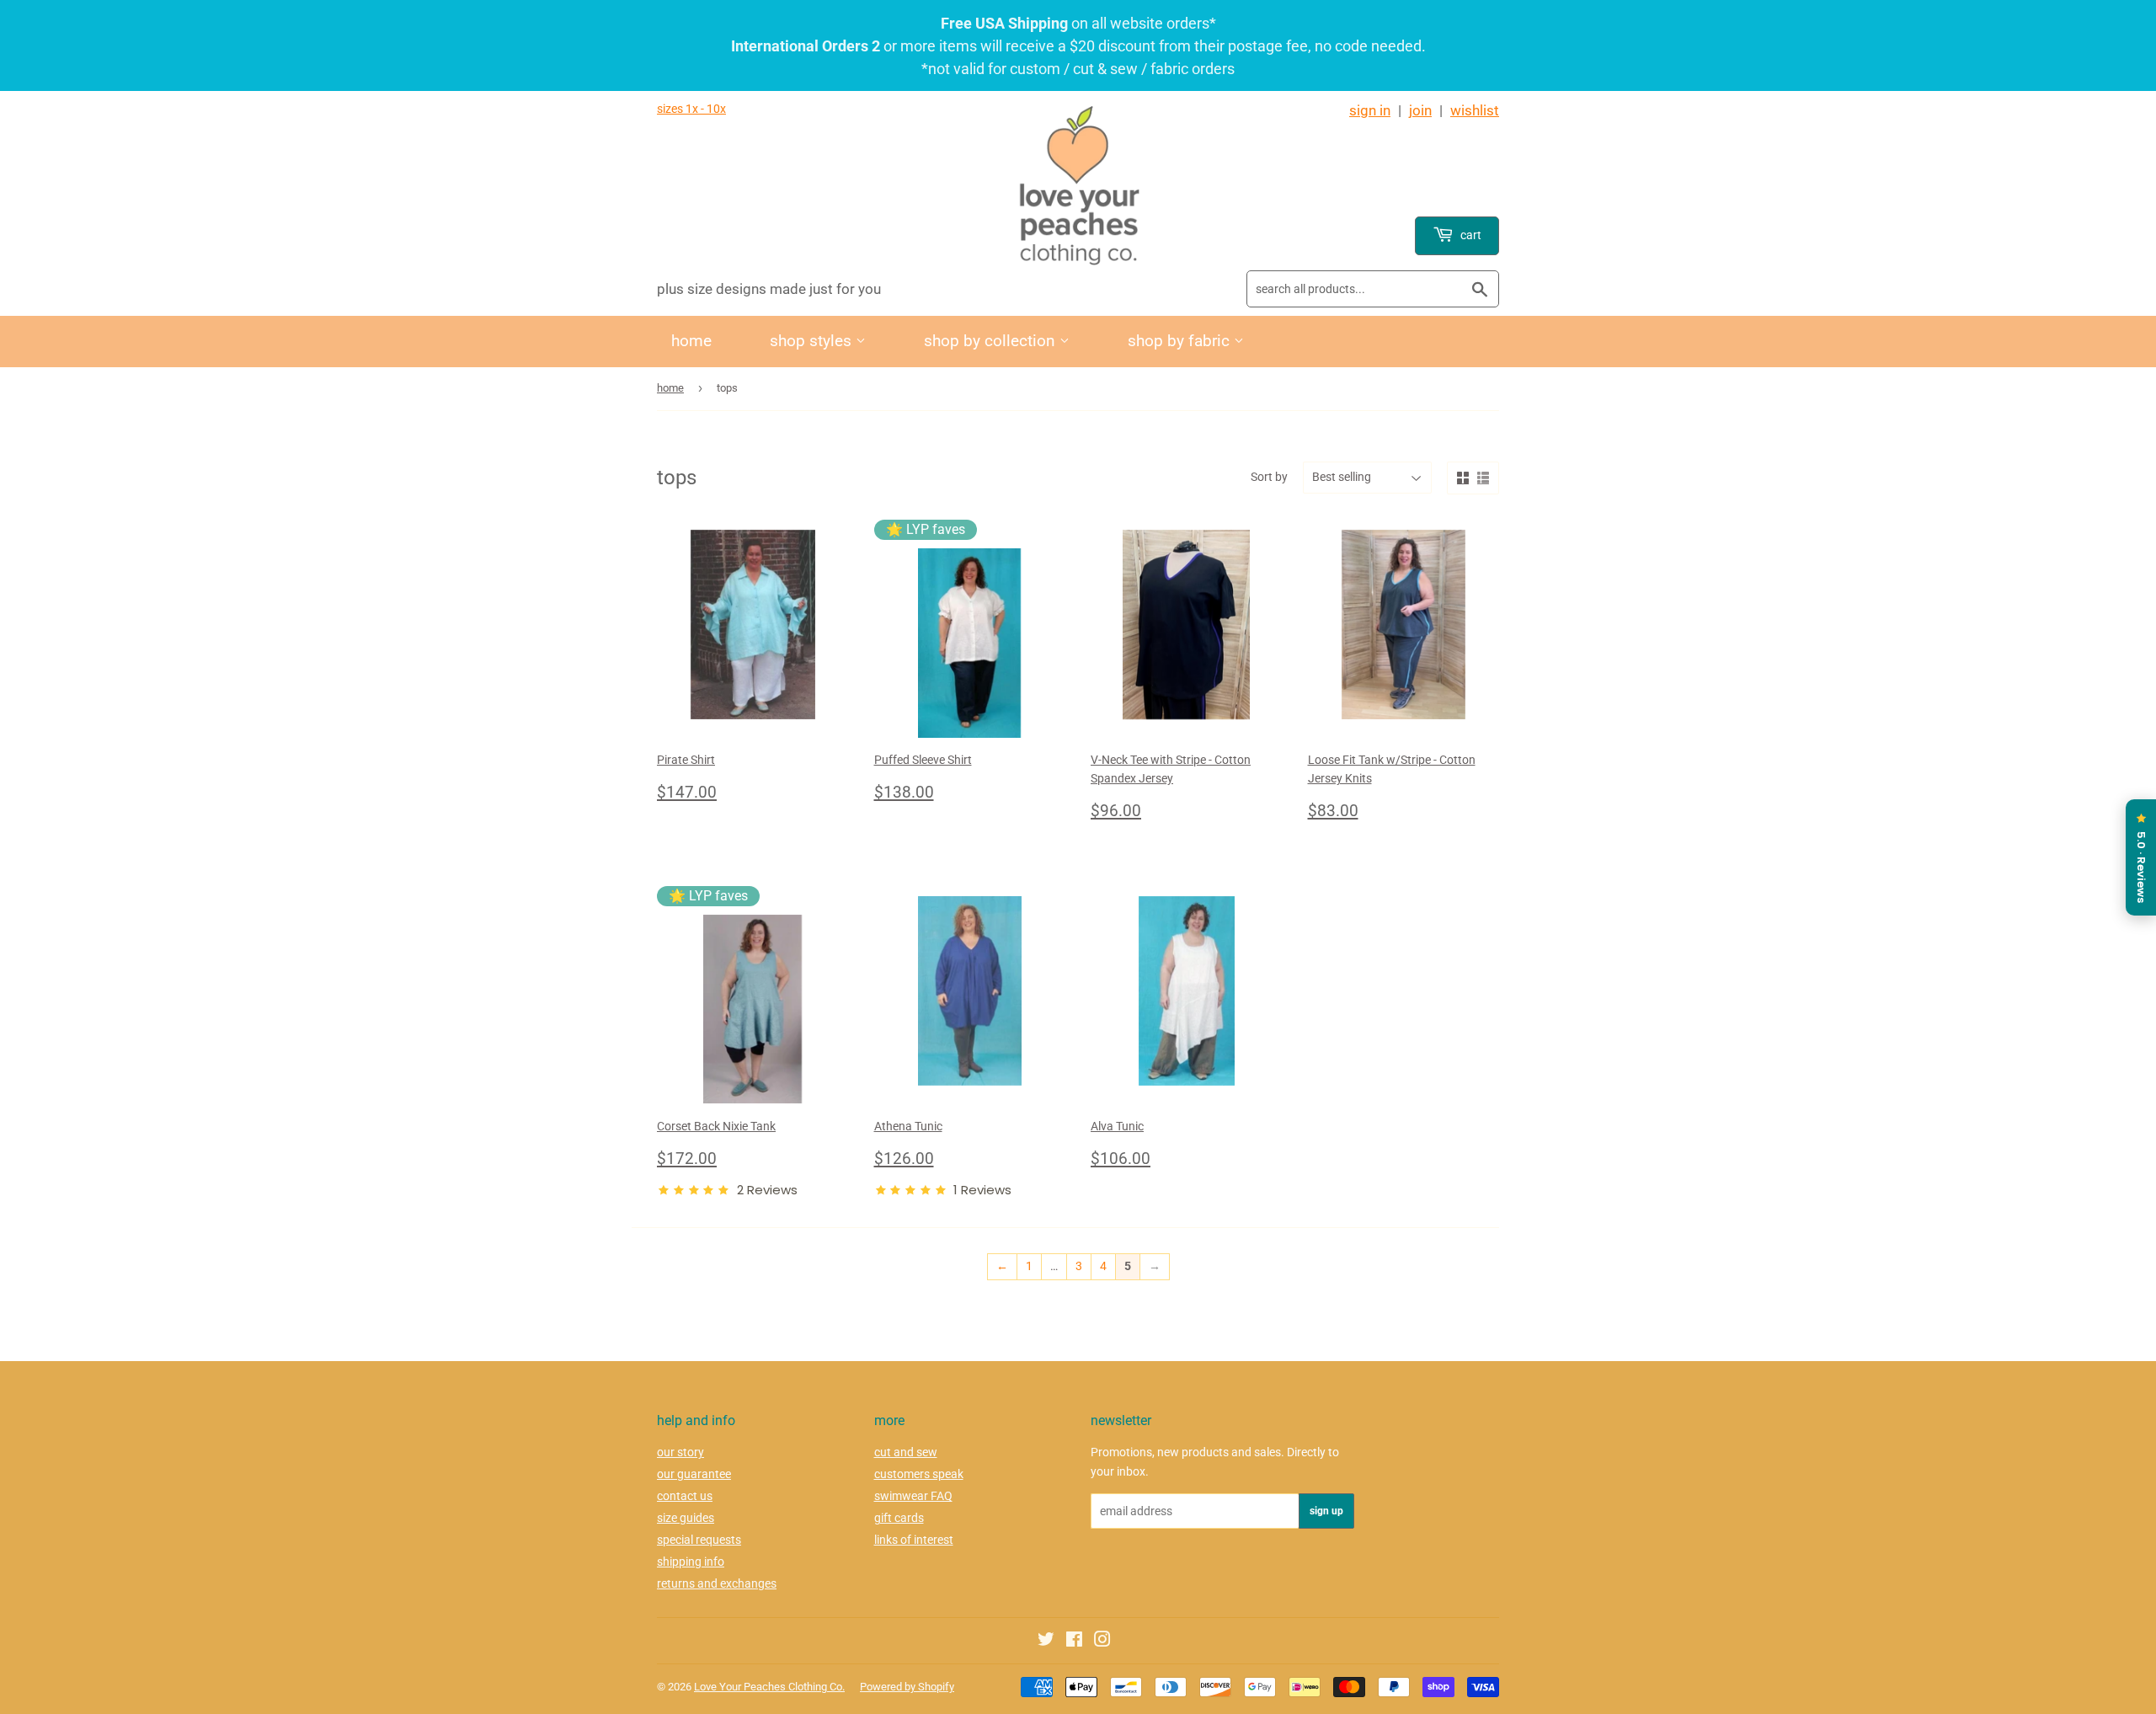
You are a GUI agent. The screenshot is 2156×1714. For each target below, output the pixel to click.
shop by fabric (1181, 341)
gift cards (899, 1518)
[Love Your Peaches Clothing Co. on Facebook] (1074, 1642)
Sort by (1269, 477)
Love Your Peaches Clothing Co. (769, 1687)
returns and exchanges (717, 1583)
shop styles (813, 341)
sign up (1326, 1511)
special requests (699, 1540)
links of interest (914, 1540)
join (1420, 110)
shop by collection (992, 341)
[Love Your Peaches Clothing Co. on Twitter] (1046, 1642)
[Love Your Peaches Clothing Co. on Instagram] (1102, 1642)
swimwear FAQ (913, 1496)
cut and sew (906, 1452)
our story (680, 1452)
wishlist (1475, 110)
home (691, 341)
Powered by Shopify (907, 1687)
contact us (685, 1496)
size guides (686, 1518)
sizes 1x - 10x (691, 109)
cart (1470, 235)
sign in (1370, 110)
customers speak (919, 1474)
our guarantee (694, 1474)
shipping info (691, 1562)
